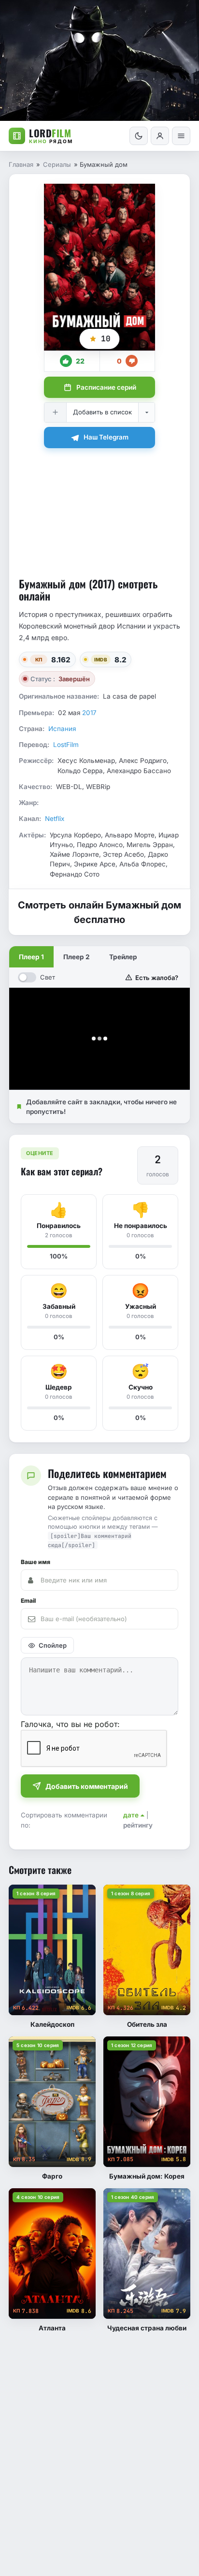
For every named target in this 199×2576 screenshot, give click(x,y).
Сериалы (57, 164)
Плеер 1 (31, 957)
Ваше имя (36, 1562)
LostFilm (66, 745)
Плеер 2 (77, 957)
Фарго (52, 2176)
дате (131, 1815)
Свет (48, 977)
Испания (62, 729)
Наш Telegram (106, 437)
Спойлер (53, 1645)
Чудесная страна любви (147, 2328)
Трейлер (123, 957)
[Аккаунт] (160, 136)
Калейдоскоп (52, 2024)
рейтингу (138, 1825)
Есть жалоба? (157, 978)
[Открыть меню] (181, 136)
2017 (89, 713)
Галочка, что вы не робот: (70, 1724)
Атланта (52, 2328)
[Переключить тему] (139, 136)
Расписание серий (106, 387)
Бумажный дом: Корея (147, 2176)
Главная (21, 164)
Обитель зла (147, 2024)
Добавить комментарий (87, 1786)
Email (28, 1601)
